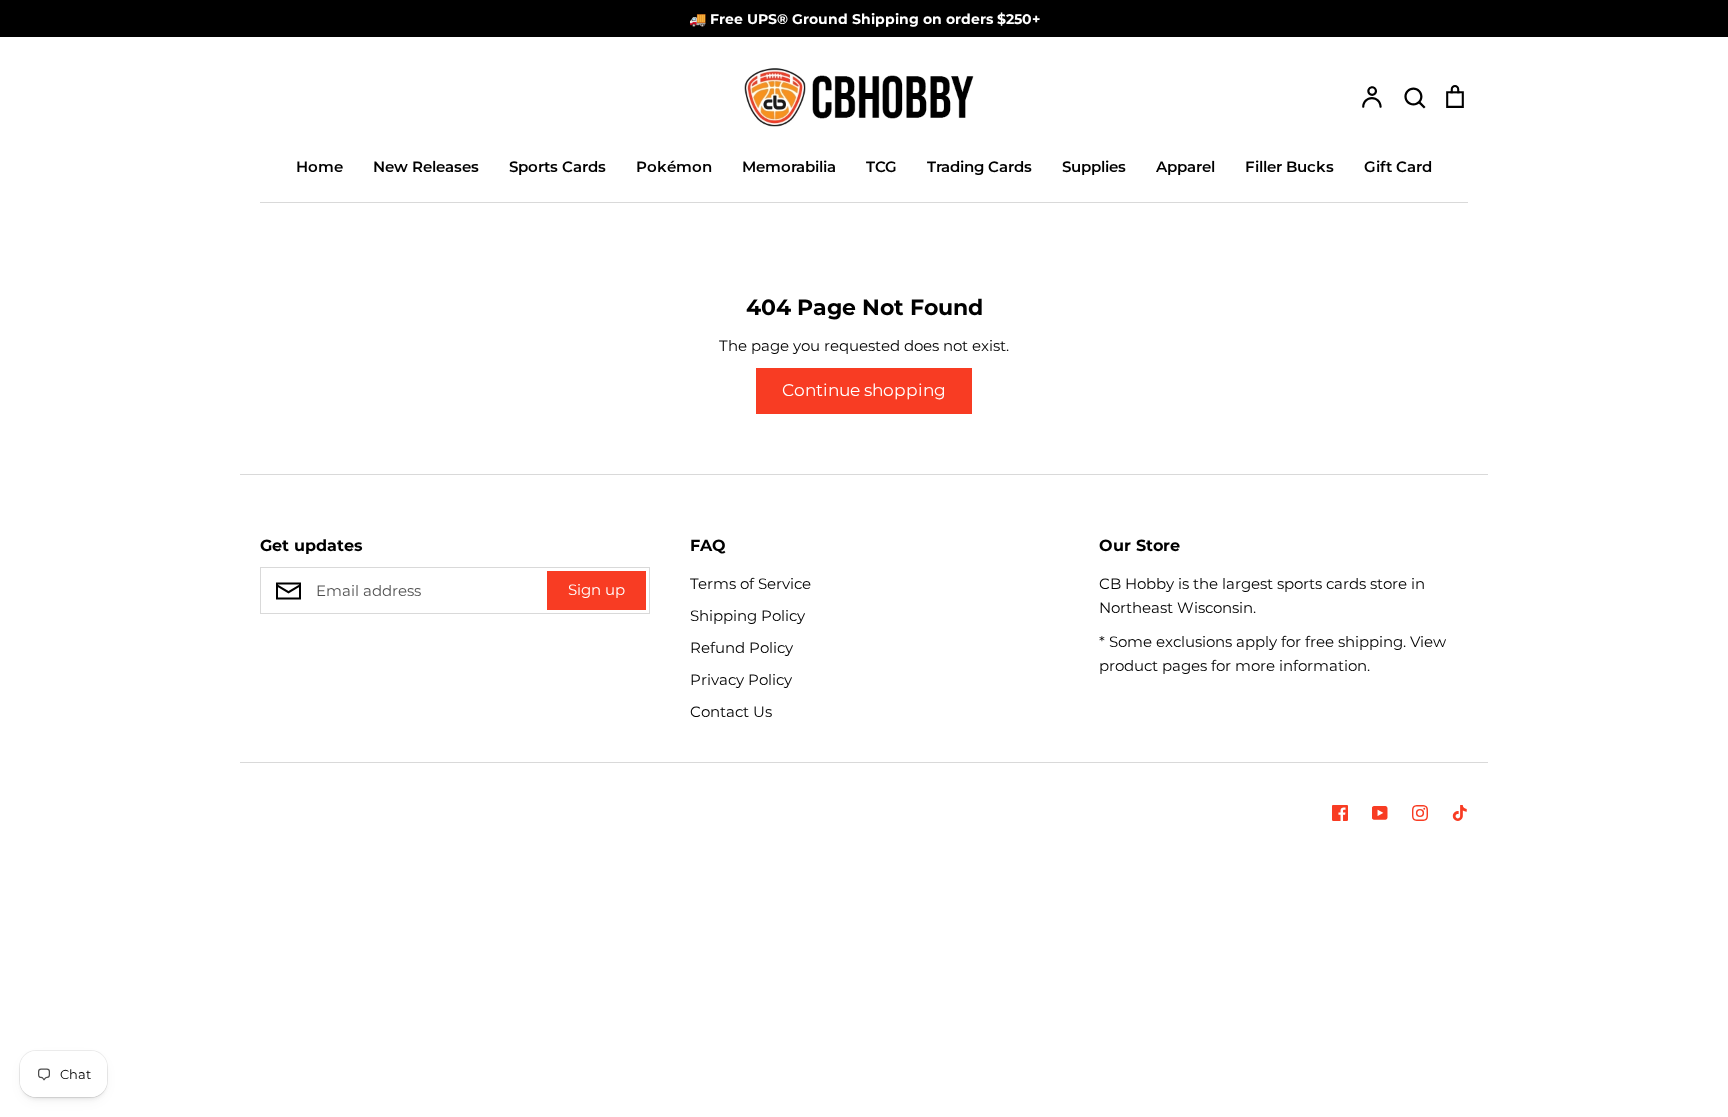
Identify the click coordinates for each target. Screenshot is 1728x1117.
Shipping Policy (747, 615)
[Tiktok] (1460, 813)
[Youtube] (1380, 813)
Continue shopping (864, 390)
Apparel (1185, 166)
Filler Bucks (1289, 166)
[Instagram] (1420, 813)
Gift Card (1398, 166)
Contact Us (731, 711)
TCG (881, 166)
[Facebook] (1340, 813)
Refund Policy (741, 647)
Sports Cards (557, 166)
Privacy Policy (741, 679)
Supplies (1094, 166)
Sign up (596, 589)
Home (319, 166)
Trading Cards (979, 166)
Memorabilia (789, 166)
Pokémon (674, 166)
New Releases (426, 166)
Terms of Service (750, 583)
